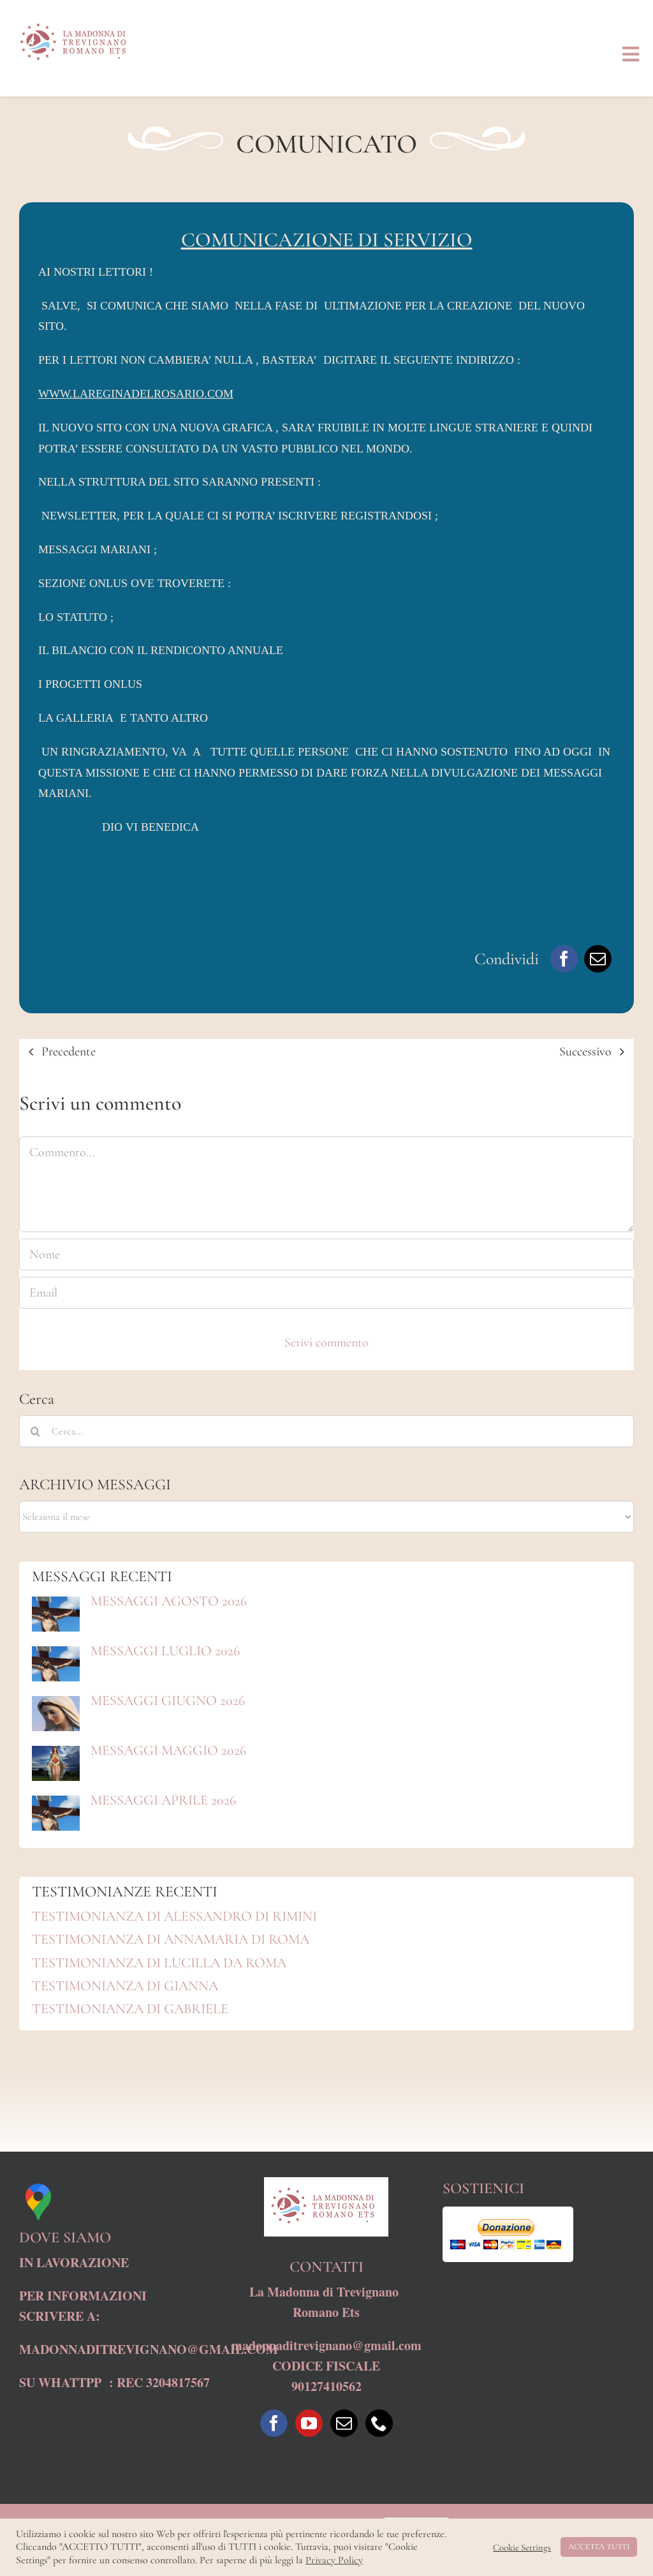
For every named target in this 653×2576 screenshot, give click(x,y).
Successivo (585, 1052)
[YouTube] (309, 2423)
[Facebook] (564, 959)
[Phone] (379, 2423)
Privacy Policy (334, 2560)
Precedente (69, 1052)
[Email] (598, 959)
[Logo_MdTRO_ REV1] (77, 19)
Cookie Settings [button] (522, 2547)
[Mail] (344, 2423)
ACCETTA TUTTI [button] (599, 2547)
